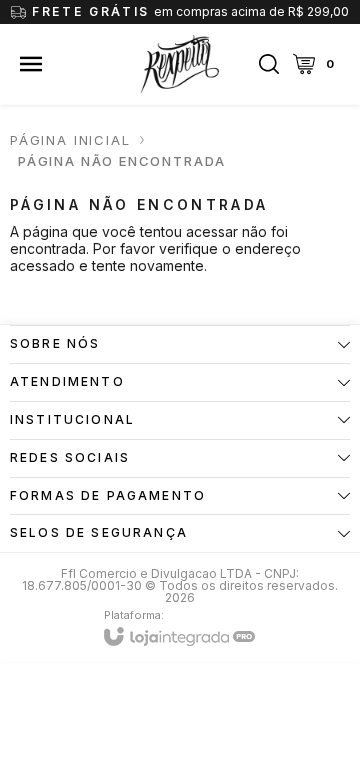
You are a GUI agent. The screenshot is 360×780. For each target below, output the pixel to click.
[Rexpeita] (180, 64)
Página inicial (70, 140)
